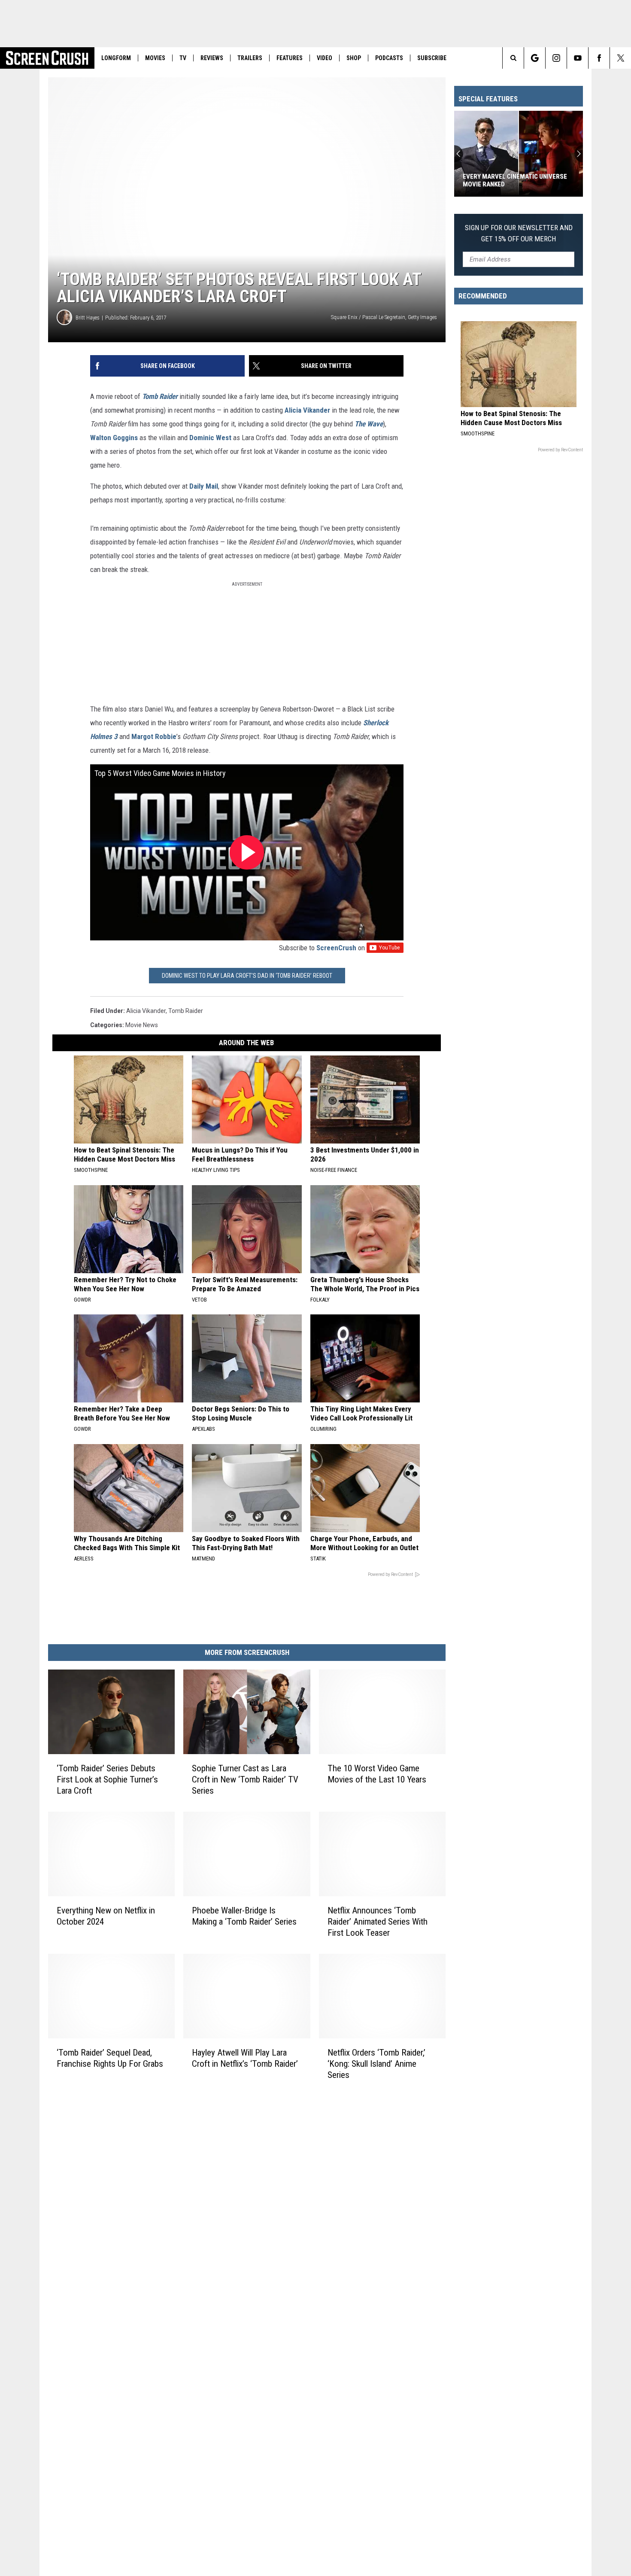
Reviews (212, 58)
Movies (155, 58)
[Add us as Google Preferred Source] (535, 58)
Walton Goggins (114, 438)
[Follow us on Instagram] (556, 58)
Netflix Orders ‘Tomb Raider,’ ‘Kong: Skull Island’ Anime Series (376, 2064)
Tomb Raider (160, 396)
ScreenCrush (336, 948)
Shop (354, 58)
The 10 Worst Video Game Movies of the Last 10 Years (377, 1774)
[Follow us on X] (620, 58)
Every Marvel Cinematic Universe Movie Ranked (515, 180)
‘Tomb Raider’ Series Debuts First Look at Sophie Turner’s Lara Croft (107, 1779)
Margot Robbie (154, 736)
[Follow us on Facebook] (599, 58)
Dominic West (210, 438)
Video (325, 58)
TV (183, 58)
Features (290, 58)
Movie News (142, 1025)
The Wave (369, 424)
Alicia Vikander (307, 410)
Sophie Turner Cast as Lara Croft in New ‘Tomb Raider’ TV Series (245, 1779)
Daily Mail (204, 486)
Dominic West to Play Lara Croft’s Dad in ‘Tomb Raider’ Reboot (247, 976)
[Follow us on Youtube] (578, 58)
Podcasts (389, 58)
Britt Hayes (88, 318)
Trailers (250, 58)
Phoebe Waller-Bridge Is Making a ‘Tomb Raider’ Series (244, 1916)
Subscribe (432, 58)
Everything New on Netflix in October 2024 (106, 1916)
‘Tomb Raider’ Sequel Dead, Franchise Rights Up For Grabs (110, 2058)
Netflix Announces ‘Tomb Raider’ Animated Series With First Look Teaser (378, 1922)
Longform (116, 58)
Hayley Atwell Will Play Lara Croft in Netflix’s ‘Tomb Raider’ (245, 2058)
